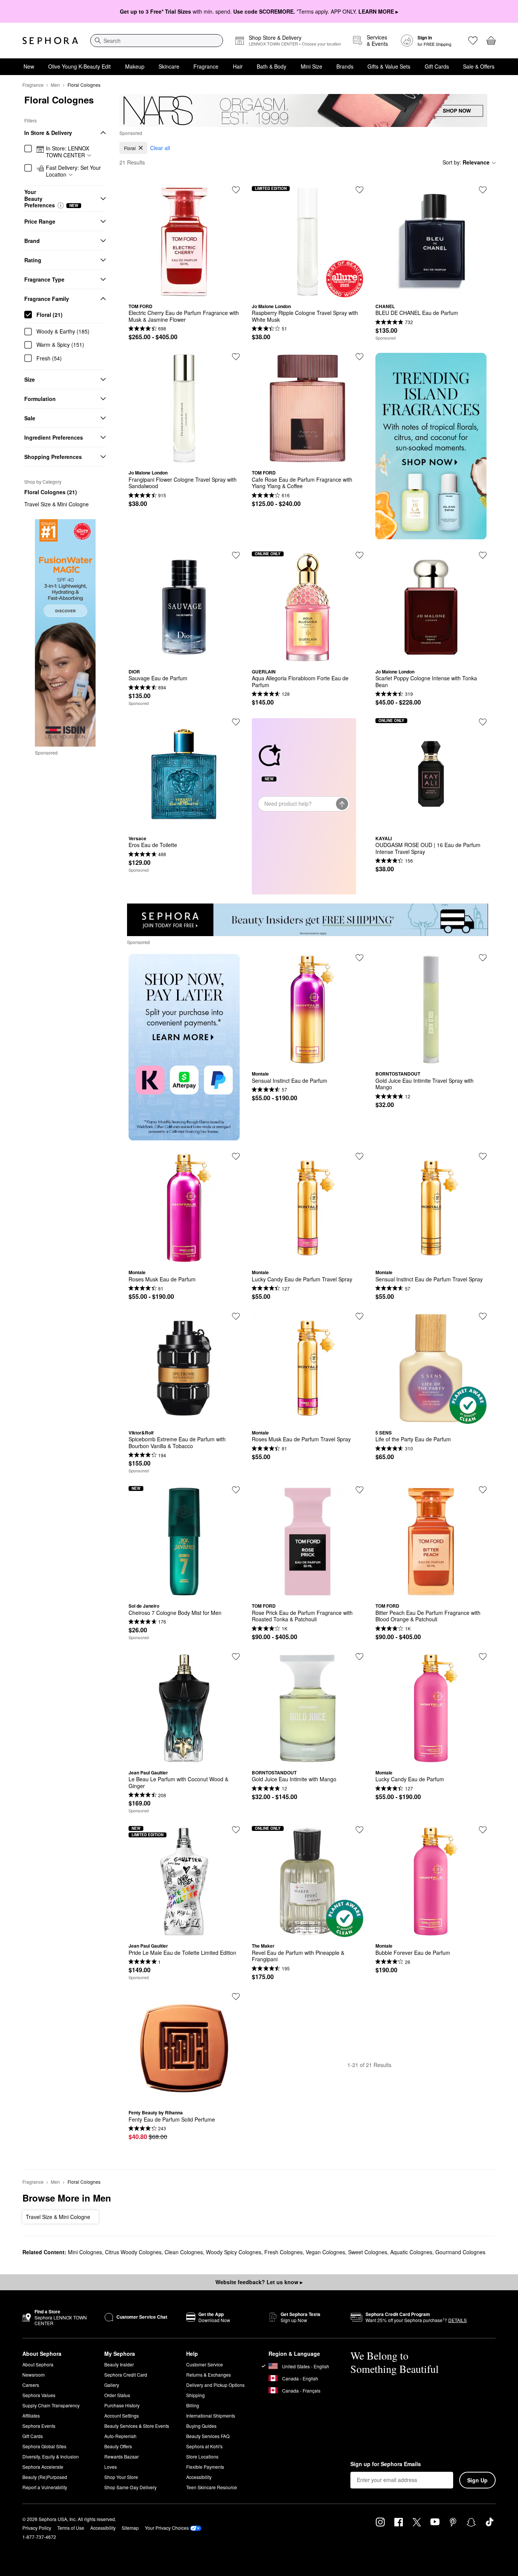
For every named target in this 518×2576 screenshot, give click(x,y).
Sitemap (130, 2528)
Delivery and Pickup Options (215, 2385)
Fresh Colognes (283, 2252)
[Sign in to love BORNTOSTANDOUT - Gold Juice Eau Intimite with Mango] (359, 1657)
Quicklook (184, 292)
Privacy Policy (37, 2528)
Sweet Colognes (368, 2252)
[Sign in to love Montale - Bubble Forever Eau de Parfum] (483, 1830)
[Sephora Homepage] (50, 41)
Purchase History (122, 2405)
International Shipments (211, 2415)
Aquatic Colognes (411, 2252)
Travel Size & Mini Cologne (57, 504)
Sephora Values (39, 2395)
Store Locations (202, 2456)
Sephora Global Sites (44, 2446)
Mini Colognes (85, 2252)
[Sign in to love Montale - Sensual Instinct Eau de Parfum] (359, 958)
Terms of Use (71, 2528)
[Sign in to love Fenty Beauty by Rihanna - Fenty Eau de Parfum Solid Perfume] (236, 1997)
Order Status (117, 2395)
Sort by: (466, 162)
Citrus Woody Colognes (133, 2252)
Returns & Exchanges (209, 2375)
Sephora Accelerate (43, 2467)
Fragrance (206, 66)
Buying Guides (201, 2426)
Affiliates (31, 2415)
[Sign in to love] (483, 190)
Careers (31, 2385)
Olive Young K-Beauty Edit (79, 66)
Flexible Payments (205, 2467)
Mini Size (312, 66)
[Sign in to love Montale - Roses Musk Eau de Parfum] (236, 1156)
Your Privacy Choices (167, 2528)
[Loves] (473, 41)
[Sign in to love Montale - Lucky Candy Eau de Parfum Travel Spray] (359, 1156)
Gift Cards (437, 66)
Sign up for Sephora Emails (386, 2464)
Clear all (160, 148)
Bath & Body (272, 66)
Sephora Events (39, 2426)
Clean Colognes (184, 2252)
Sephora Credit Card (126, 2375)
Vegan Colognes (325, 2252)
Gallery (112, 2385)
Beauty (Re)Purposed (45, 2477)
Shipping (195, 2395)
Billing (193, 2405)
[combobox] (157, 41)
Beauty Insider (119, 2364)
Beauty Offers (118, 2446)
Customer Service (205, 2364)
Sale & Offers (479, 66)
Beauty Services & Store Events (137, 2426)
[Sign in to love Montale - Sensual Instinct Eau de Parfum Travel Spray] (483, 1156)
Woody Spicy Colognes (234, 2252)
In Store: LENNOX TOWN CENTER (67, 152)
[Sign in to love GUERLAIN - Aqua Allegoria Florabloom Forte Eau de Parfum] (359, 555)
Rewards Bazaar (122, 2456)
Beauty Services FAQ (208, 2436)
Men (55, 85)
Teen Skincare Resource (212, 2487)
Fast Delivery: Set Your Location (73, 171)
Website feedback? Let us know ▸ (259, 2282)
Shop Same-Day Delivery (130, 2487)
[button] (61, 205)
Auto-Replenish (120, 2436)
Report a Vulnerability (45, 2487)
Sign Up (477, 2480)
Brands (345, 66)
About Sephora (38, 2364)
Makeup (135, 66)
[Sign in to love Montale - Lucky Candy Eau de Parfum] (483, 1657)
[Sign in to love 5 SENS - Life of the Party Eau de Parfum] (483, 1316)
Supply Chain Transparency (51, 2405)
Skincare (169, 66)
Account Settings (122, 2415)
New (29, 66)
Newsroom (34, 2375)
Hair (238, 66)
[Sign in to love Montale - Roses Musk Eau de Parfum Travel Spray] (359, 1316)
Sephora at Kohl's (204, 2446)
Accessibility (199, 2477)
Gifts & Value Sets (389, 66)
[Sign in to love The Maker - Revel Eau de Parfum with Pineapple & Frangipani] (359, 1830)
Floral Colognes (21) (51, 492)
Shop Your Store (121, 2477)
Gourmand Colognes (460, 2252)
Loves (111, 2467)
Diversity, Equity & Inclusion (51, 2456)
